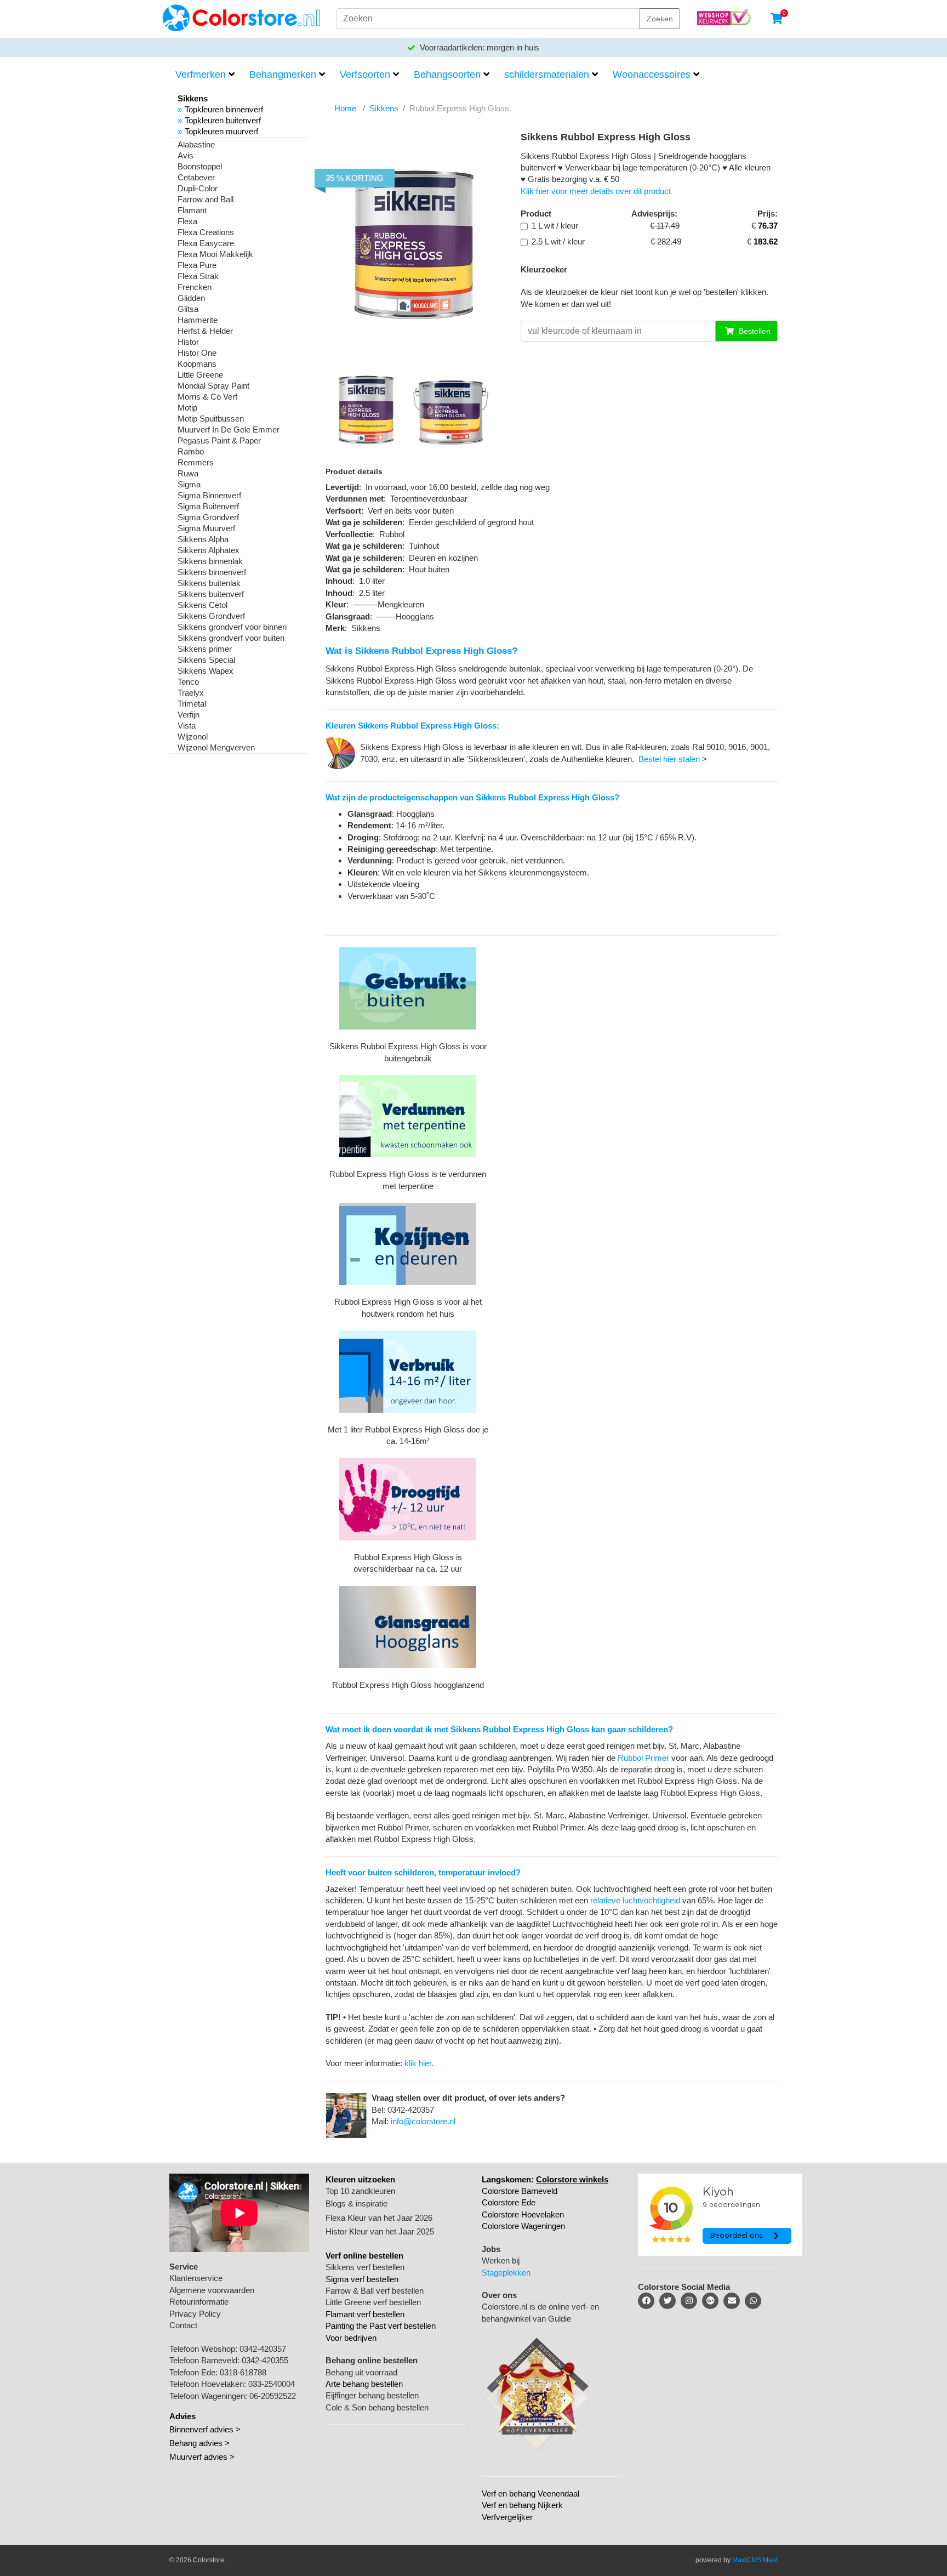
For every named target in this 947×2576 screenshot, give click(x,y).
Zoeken (660, 19)
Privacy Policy (195, 2314)
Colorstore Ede (509, 2202)
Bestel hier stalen (669, 759)
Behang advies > (199, 2443)
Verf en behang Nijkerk (522, 2505)
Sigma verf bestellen (362, 2279)
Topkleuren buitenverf (223, 120)
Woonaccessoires (652, 75)
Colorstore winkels (572, 2179)
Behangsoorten (447, 75)
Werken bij (501, 2261)
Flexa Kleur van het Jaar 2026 (379, 2218)
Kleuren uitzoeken (360, 2179)
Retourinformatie (199, 2302)
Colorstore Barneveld (520, 2191)
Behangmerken (283, 75)
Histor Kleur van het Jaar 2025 (380, 2231)
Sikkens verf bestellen (365, 2267)
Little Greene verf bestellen (373, 2302)
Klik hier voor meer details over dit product (596, 191)
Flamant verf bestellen (365, 2314)
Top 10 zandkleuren (360, 2191)
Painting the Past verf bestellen (381, 2326)
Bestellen (754, 331)
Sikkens (384, 108)
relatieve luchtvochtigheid (635, 1900)
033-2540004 (272, 2384)
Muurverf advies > (202, 2457)
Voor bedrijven (351, 2338)
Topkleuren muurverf (221, 131)
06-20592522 (273, 2396)
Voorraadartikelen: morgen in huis (478, 47)
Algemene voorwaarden (212, 2290)
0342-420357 (263, 2349)
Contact (183, 2325)
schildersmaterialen (547, 75)
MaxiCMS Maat (755, 2560)
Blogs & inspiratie (356, 2203)
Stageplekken (506, 2273)
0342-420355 (265, 2360)
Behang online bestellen (372, 2360)
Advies (182, 2416)
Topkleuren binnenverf (224, 109)
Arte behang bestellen (364, 2384)
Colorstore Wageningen (523, 2226)
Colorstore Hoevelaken (523, 2214)
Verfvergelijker (507, 2517)
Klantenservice (196, 2278)
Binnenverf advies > (205, 2429)
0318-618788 (243, 2372)
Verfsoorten (365, 75)
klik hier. (419, 2063)
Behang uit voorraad (361, 2372)
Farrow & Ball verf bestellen (375, 2291)
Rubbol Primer (643, 1758)
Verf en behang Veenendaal (530, 2493)
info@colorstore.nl (423, 2121)
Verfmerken (201, 75)
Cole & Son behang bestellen (377, 2407)
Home (345, 108)
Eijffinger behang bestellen (372, 2395)
